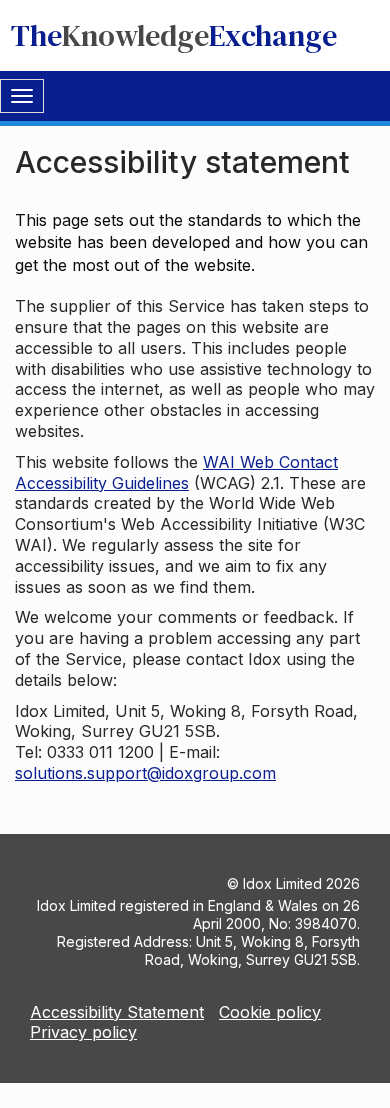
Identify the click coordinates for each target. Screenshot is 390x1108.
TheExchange (174, 35)
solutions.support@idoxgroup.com (145, 773)
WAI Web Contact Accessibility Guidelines (176, 472)
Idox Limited (282, 883)
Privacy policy (83, 1032)
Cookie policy (270, 1012)
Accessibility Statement (117, 1012)
